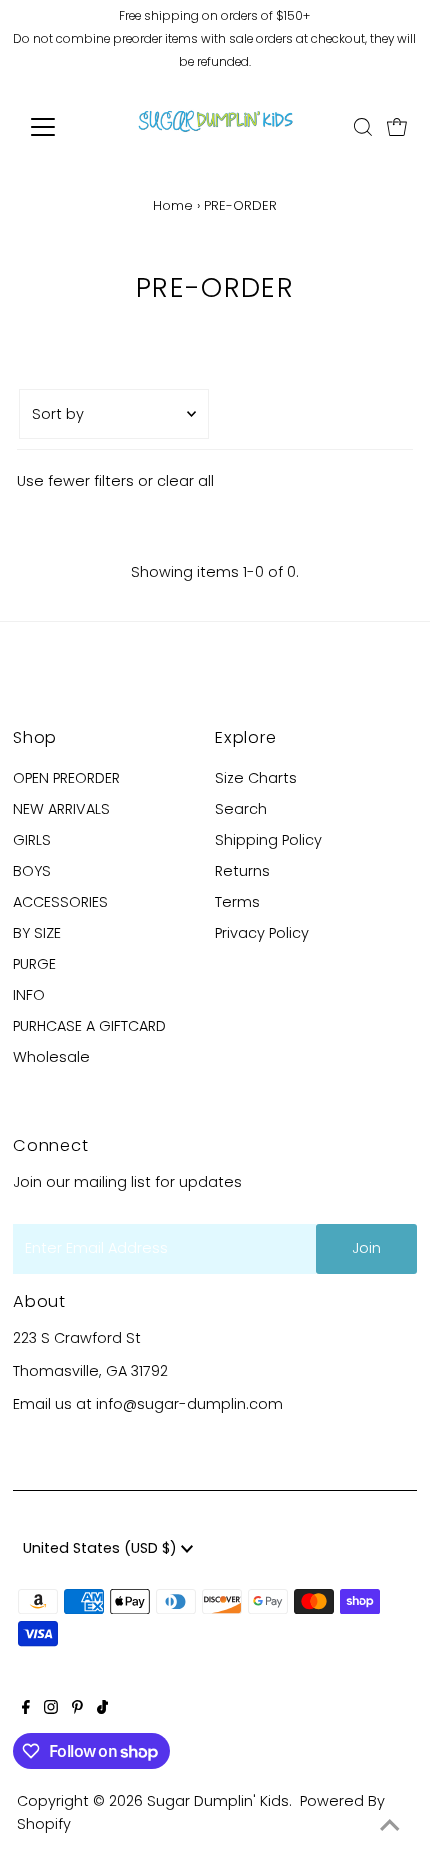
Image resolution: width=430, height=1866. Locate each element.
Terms (237, 902)
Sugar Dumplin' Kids (218, 1801)
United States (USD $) (102, 1548)
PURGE (34, 964)
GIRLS (32, 840)
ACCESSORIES (60, 902)
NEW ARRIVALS (61, 809)
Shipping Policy (268, 840)
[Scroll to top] (390, 1826)
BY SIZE (37, 933)
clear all (185, 481)
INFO (29, 995)
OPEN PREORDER (66, 778)
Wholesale (51, 1057)
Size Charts (256, 778)
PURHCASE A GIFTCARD (89, 1026)
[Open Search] (363, 127)
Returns (242, 871)
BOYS (32, 871)
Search (241, 809)
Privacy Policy (262, 933)
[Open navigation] (64, 127)
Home (173, 205)
